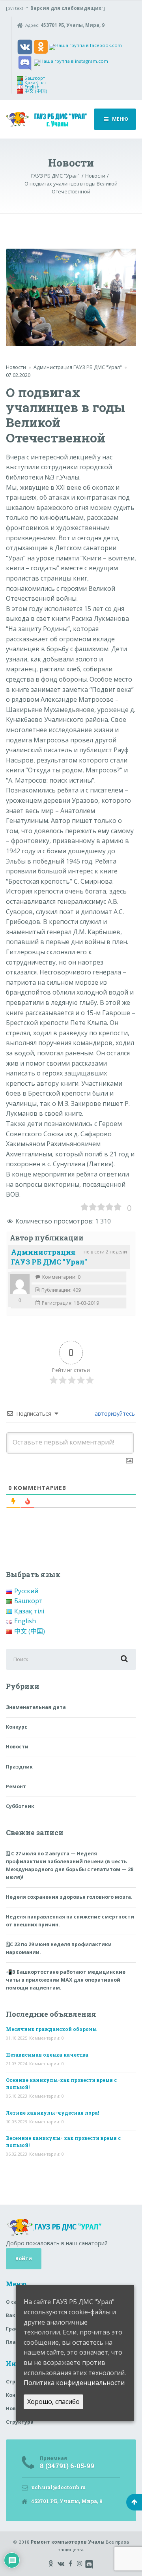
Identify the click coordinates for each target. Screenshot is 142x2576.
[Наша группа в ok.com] (41, 46)
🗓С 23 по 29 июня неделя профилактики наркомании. (59, 1948)
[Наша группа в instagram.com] (71, 62)
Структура (20, 2422)
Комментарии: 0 (47, 2038)
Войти (24, 2258)
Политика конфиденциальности (74, 2383)
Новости (16, 367)
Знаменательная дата (36, 1707)
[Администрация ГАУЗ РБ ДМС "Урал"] (20, 1284)
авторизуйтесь (114, 1414)
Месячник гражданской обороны (51, 2029)
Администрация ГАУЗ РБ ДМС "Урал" (49, 1257)
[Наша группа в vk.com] (25, 46)
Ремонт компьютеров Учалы (68, 2542)
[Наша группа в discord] (25, 62)
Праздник (19, 1767)
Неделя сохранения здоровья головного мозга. (69, 1897)
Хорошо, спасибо (53, 2402)
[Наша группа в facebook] (85, 46)
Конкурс (17, 1727)
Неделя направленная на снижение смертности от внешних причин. (70, 1921)
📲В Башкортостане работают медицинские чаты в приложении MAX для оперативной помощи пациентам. (66, 1980)
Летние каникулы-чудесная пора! (52, 2113)
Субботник (20, 1806)
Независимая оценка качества (47, 2055)
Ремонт (16, 1786)
